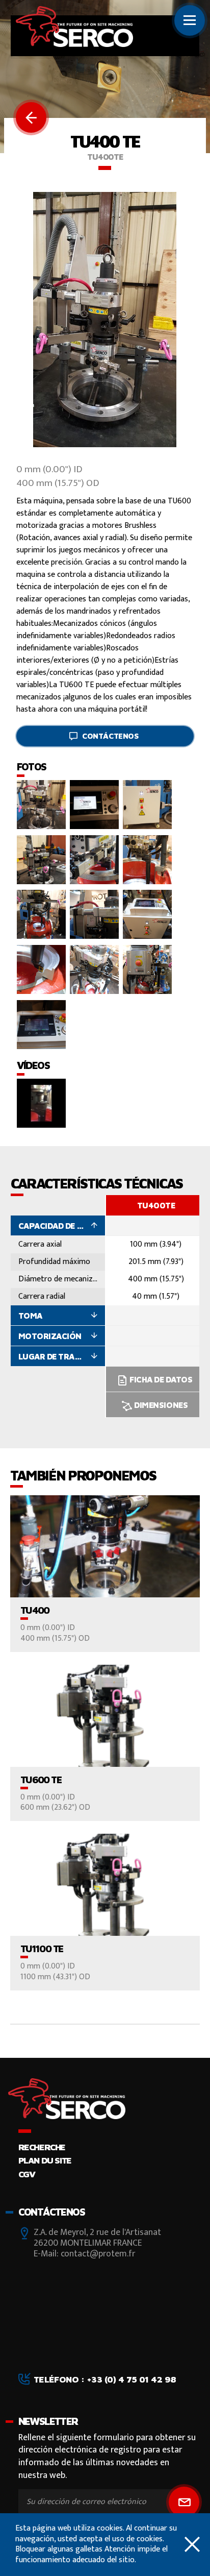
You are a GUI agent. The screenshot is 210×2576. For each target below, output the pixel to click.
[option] (156, 1306)
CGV (27, 2174)
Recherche (42, 2147)
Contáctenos (110, 736)
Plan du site (45, 2160)
